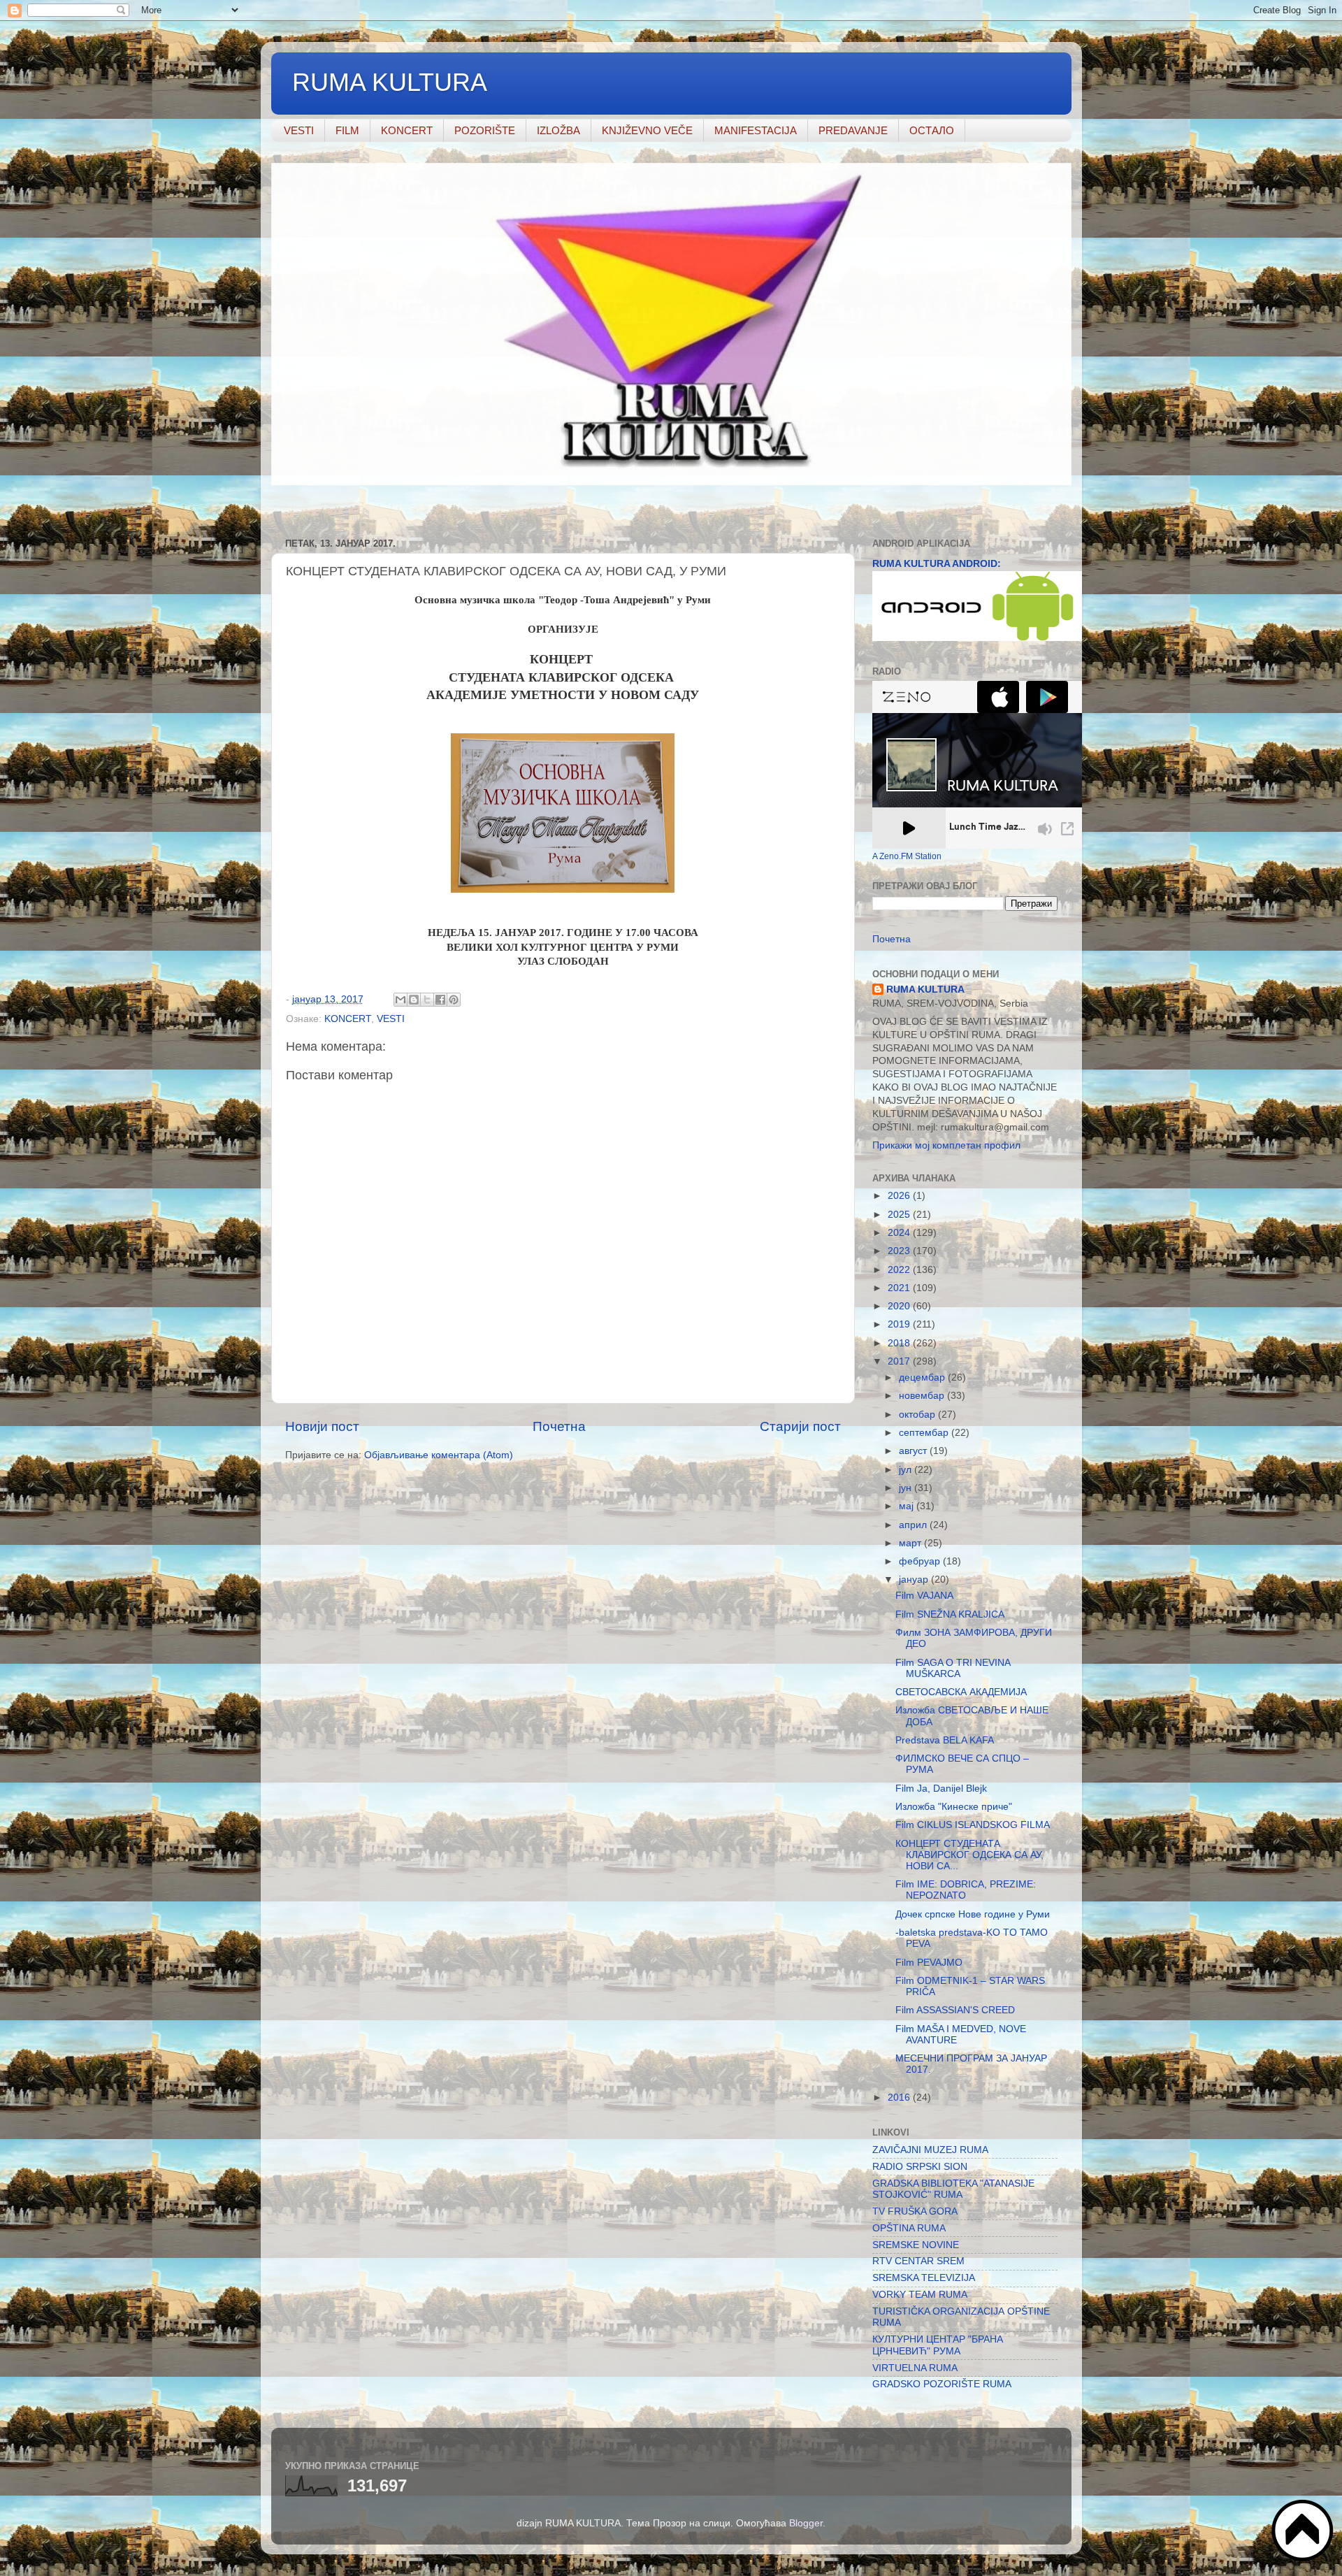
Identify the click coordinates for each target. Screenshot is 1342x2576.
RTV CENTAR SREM (918, 2261)
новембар (923, 1396)
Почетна (559, 1426)
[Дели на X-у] (427, 1000)
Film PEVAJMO (929, 1963)
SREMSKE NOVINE (916, 2245)
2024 (900, 1233)
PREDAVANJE (853, 130)
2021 (900, 1288)
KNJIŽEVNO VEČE (647, 130)
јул (907, 1470)
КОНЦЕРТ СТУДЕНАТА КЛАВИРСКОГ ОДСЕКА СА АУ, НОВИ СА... (969, 1855)
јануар (915, 1580)
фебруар (921, 1561)
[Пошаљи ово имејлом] (401, 1000)
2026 (900, 1196)
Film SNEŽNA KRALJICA (950, 1614)
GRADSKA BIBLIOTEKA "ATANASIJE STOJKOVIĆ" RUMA (953, 2189)
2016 (900, 2098)
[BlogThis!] (414, 1000)
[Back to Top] (1304, 2532)
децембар (923, 1377)
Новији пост (322, 1426)
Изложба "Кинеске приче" (954, 1807)
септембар (925, 1433)
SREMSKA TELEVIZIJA (924, 2278)
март (911, 1543)
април (914, 1525)
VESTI (299, 130)
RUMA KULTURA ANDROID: (937, 564)
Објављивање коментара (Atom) (439, 1455)
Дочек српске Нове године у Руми (973, 1914)
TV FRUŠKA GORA (915, 2211)
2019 (900, 1324)
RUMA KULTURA (390, 82)
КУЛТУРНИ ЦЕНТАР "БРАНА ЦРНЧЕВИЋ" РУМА (938, 2345)
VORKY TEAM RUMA (920, 2295)
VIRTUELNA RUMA (915, 2368)
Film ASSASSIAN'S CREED (955, 2010)
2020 (900, 1306)
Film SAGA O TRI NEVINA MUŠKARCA (953, 1668)
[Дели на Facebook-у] (440, 1000)
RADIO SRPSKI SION (920, 2167)
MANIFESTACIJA (756, 130)
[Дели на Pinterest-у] (454, 1000)
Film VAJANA (924, 1596)
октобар (918, 1415)
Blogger (806, 2523)
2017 (900, 1361)
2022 (900, 1270)
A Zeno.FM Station (907, 856)
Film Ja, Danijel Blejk (941, 1789)
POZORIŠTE (485, 130)
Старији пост (800, 1426)
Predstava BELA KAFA (945, 1740)
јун (907, 1488)
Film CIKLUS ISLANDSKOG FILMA (973, 1825)
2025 (900, 1215)
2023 (900, 1251)
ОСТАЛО (932, 130)
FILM (347, 130)
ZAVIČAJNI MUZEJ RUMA (930, 2150)
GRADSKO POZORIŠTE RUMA (942, 2384)
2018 (900, 1343)
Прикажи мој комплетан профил (946, 1145)
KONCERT (407, 130)
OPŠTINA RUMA (909, 2228)
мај (908, 1506)
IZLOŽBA (558, 130)
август (914, 1451)
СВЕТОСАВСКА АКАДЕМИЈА (961, 1692)
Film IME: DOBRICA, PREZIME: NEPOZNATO (966, 1890)
